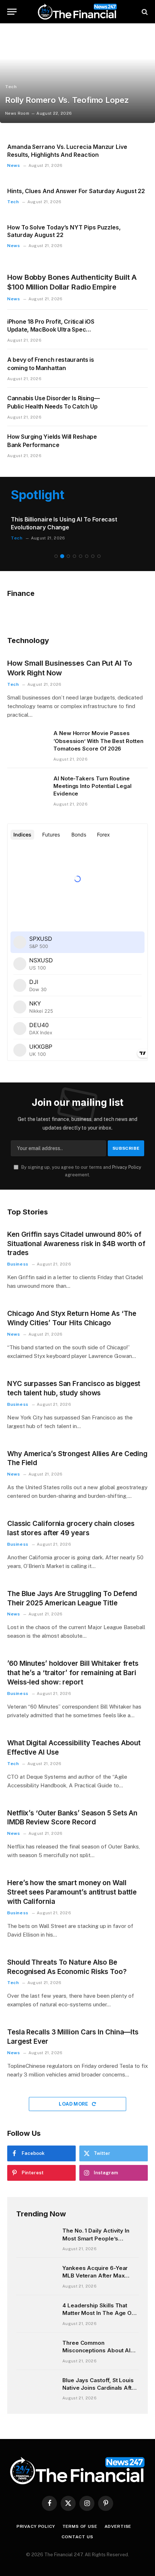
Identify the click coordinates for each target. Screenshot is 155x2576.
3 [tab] (68, 556)
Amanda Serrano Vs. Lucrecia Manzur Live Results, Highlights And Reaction (67, 151)
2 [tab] (62, 556)
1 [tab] (56, 556)
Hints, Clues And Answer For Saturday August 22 (76, 191)
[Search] (144, 12)
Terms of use (80, 2526)
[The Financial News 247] (77, 12)
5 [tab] (81, 556)
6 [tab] (87, 556)
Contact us (77, 2537)
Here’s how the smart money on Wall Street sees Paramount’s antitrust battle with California (72, 1892)
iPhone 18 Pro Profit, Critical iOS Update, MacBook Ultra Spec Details (51, 330)
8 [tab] (99, 556)
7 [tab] (93, 556)
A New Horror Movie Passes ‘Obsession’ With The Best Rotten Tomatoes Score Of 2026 (98, 741)
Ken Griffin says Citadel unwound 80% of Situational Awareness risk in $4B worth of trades (76, 1244)
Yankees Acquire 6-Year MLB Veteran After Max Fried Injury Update (95, 2276)
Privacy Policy (127, 1167)
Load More (74, 2104)
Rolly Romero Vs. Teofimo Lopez (67, 100)
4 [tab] (74, 556)
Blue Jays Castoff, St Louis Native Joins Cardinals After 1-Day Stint (100, 2388)
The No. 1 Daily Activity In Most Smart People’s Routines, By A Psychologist (100, 2238)
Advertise (118, 2526)
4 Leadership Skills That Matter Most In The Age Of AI (98, 2313)
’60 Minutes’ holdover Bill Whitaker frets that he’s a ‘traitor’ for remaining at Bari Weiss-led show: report (73, 1673)
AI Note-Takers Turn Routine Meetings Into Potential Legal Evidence (92, 786)
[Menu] (12, 12)
